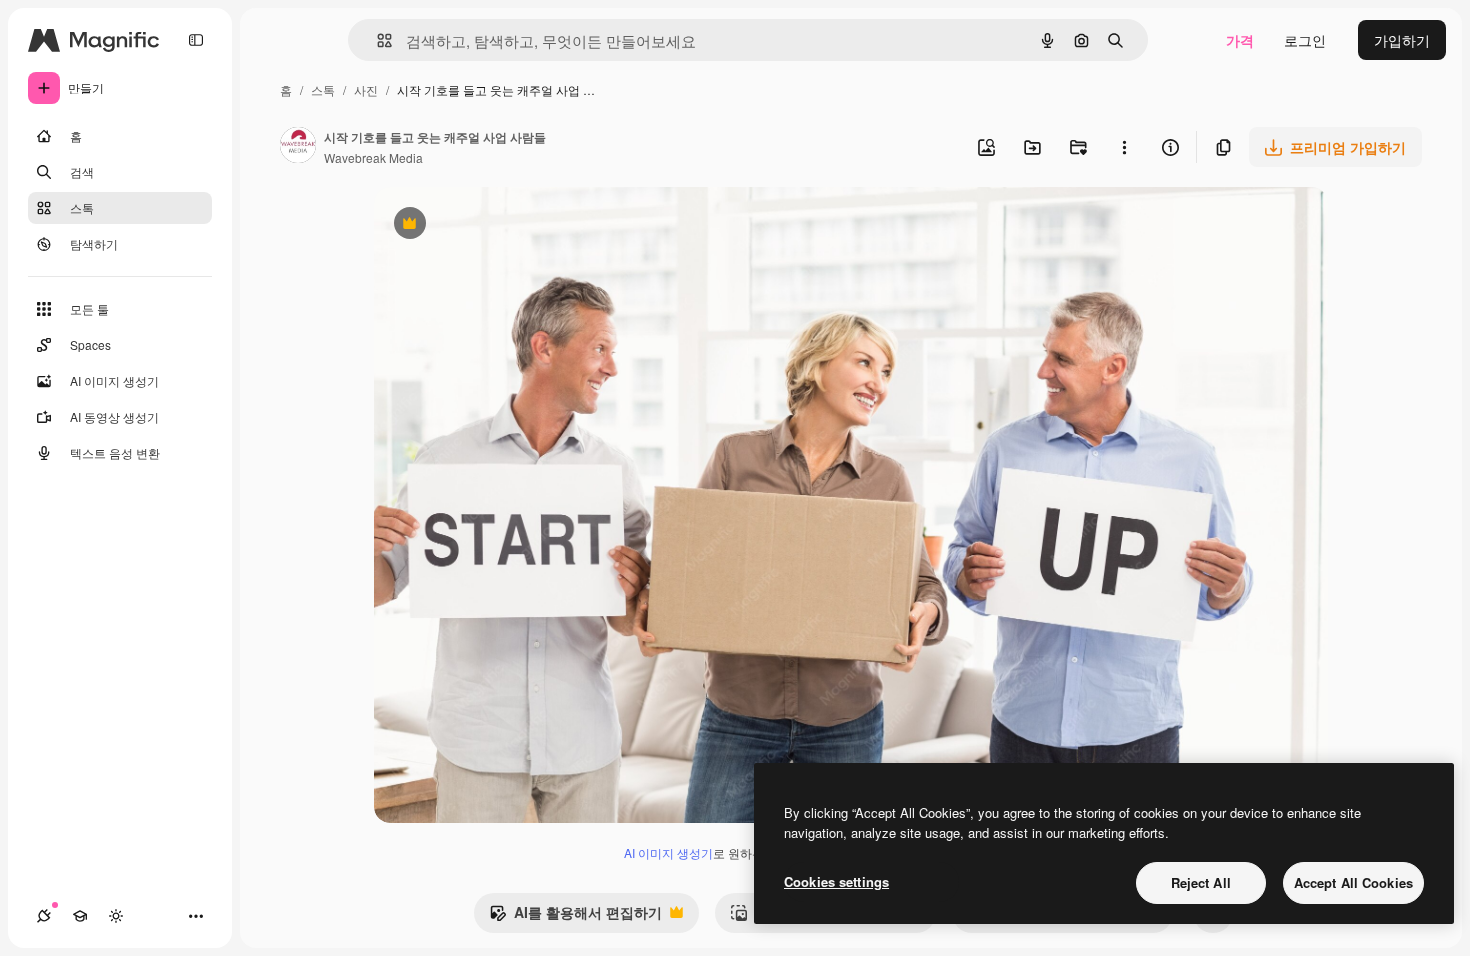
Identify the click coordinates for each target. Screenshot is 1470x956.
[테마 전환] (116, 916)
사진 (366, 89)
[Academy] (80, 916)
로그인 (1305, 40)
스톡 (323, 89)
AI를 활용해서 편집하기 (575, 917)
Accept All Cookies (1353, 882)
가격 (1240, 40)
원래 (489, 225)
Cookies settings (836, 881)
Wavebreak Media (373, 157)
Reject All (1201, 882)
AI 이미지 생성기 (668, 852)
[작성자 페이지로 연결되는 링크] (298, 147)
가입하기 (1402, 40)
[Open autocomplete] (376, 40)
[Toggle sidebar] (196, 40)
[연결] (44, 916)
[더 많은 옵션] (1124, 147)
